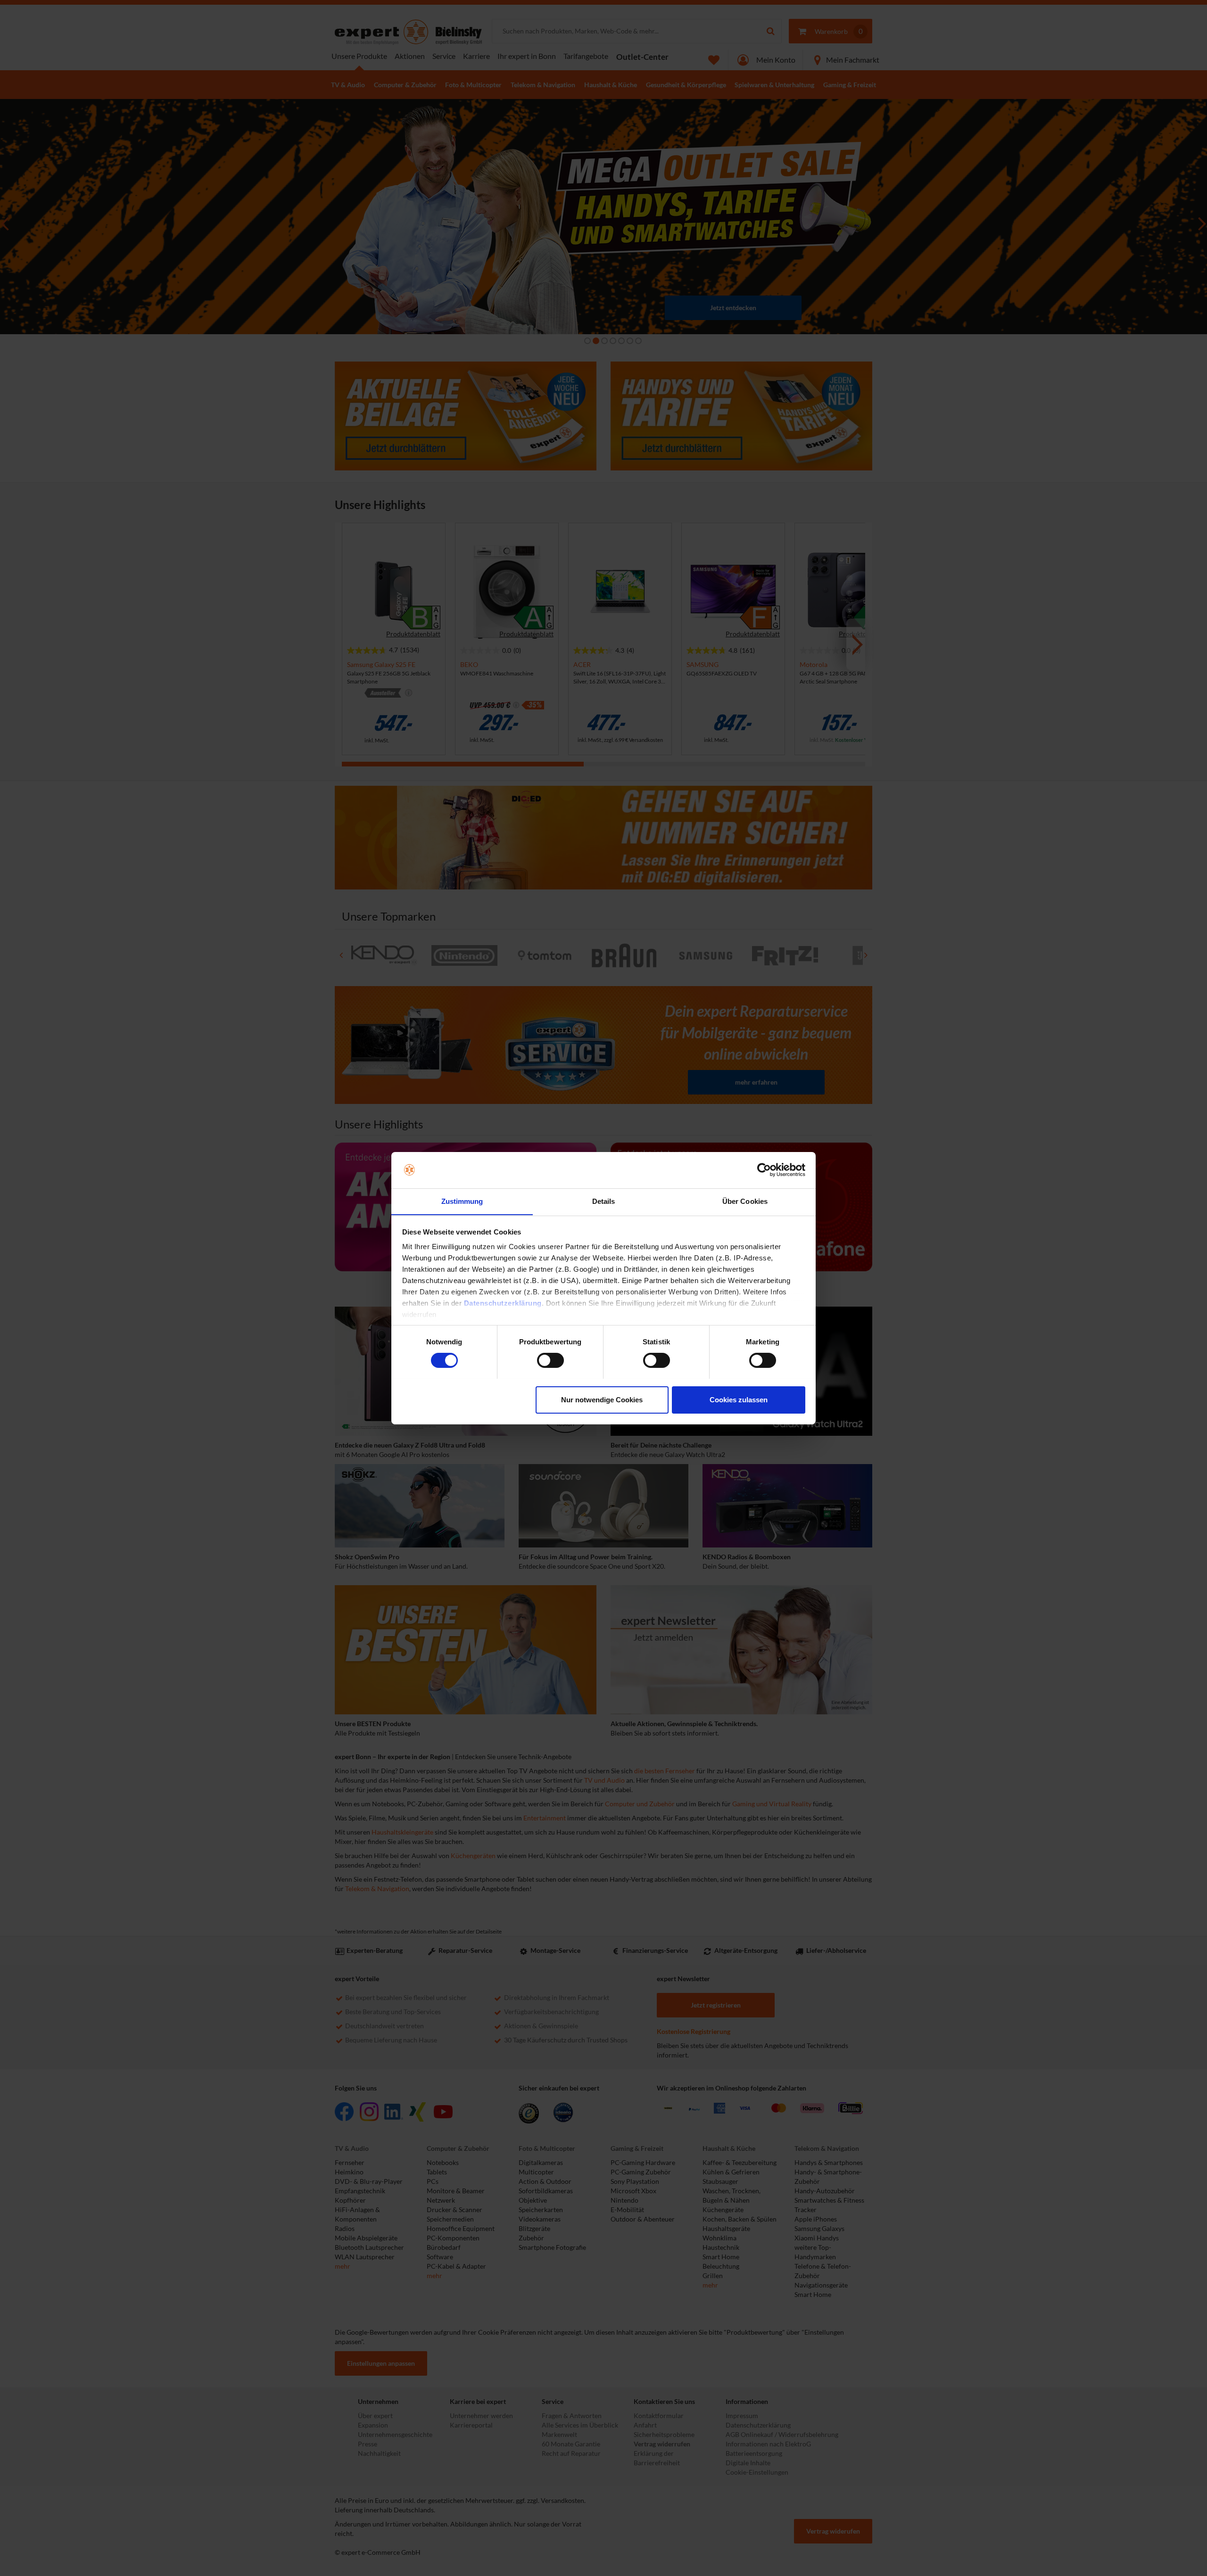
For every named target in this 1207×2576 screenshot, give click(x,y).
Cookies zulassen (739, 1399)
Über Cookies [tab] (745, 1201)
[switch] (550, 1360)
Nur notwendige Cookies (602, 1399)
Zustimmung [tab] (462, 1201)
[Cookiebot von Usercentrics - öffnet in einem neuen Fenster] (764, 1170)
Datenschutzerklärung (503, 1303)
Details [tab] (604, 1201)
